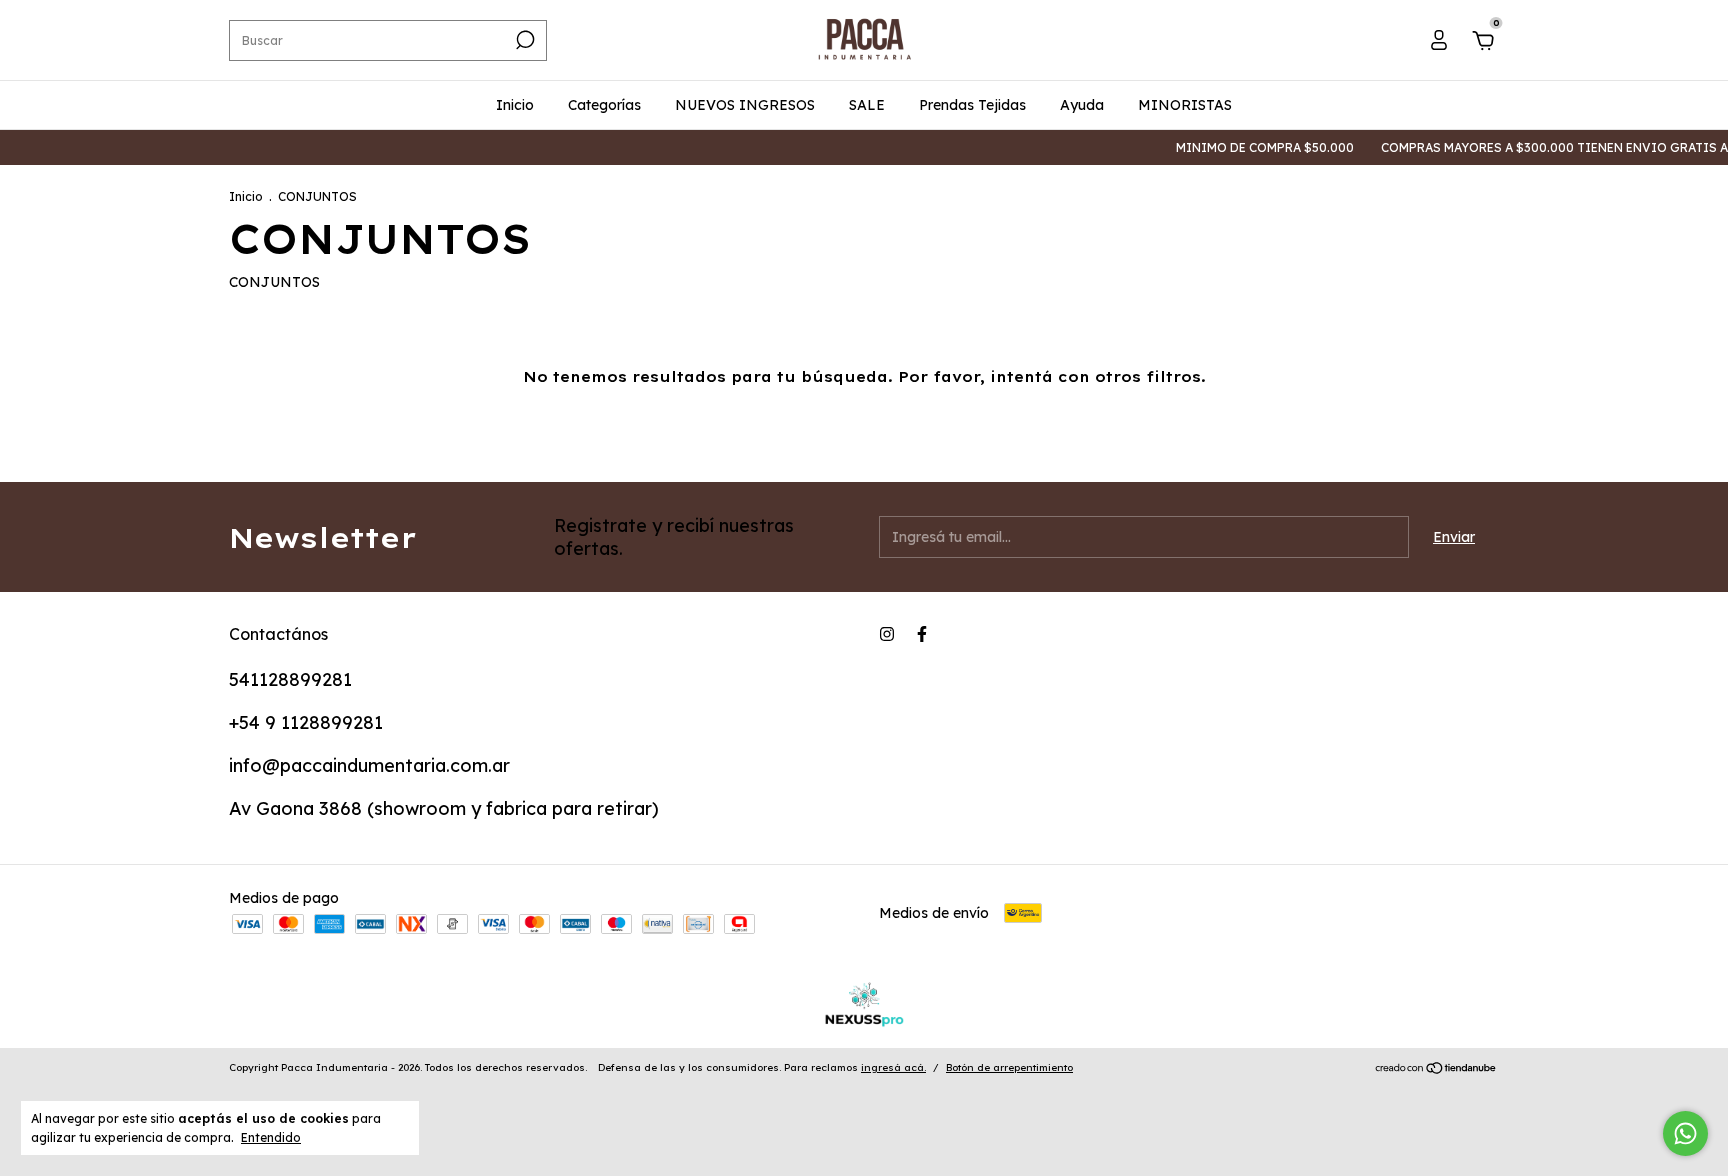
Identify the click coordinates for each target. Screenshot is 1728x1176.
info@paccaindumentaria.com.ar (369, 765)
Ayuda (1082, 105)
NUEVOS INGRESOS (745, 105)
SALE (867, 105)
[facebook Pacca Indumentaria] (922, 634)
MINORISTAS (1185, 105)
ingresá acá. (893, 1067)
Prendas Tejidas (972, 105)
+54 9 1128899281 (306, 722)
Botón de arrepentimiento (1009, 1067)
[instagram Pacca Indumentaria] (887, 634)
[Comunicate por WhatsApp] (1685, 1133)
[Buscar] (523, 40)
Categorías (604, 105)
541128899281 (290, 679)
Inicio (515, 105)
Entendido (271, 1137)
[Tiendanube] (1436, 1070)
